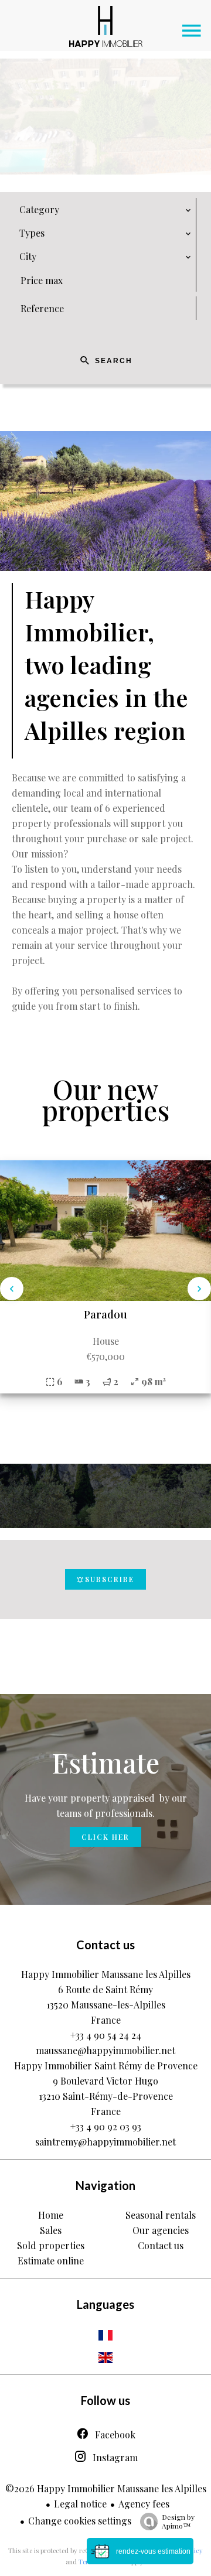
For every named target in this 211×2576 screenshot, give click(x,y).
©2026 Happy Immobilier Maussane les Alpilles (106, 2488)
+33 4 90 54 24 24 (106, 2035)
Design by (178, 2521)
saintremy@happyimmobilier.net (105, 2142)
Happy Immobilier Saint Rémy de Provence (106, 2066)
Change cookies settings (80, 2521)
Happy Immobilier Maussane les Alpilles (106, 1974)
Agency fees (144, 2504)
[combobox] (105, 210)
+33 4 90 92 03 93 (106, 2126)
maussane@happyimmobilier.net (105, 2050)
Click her (105, 1837)
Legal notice (80, 2504)
